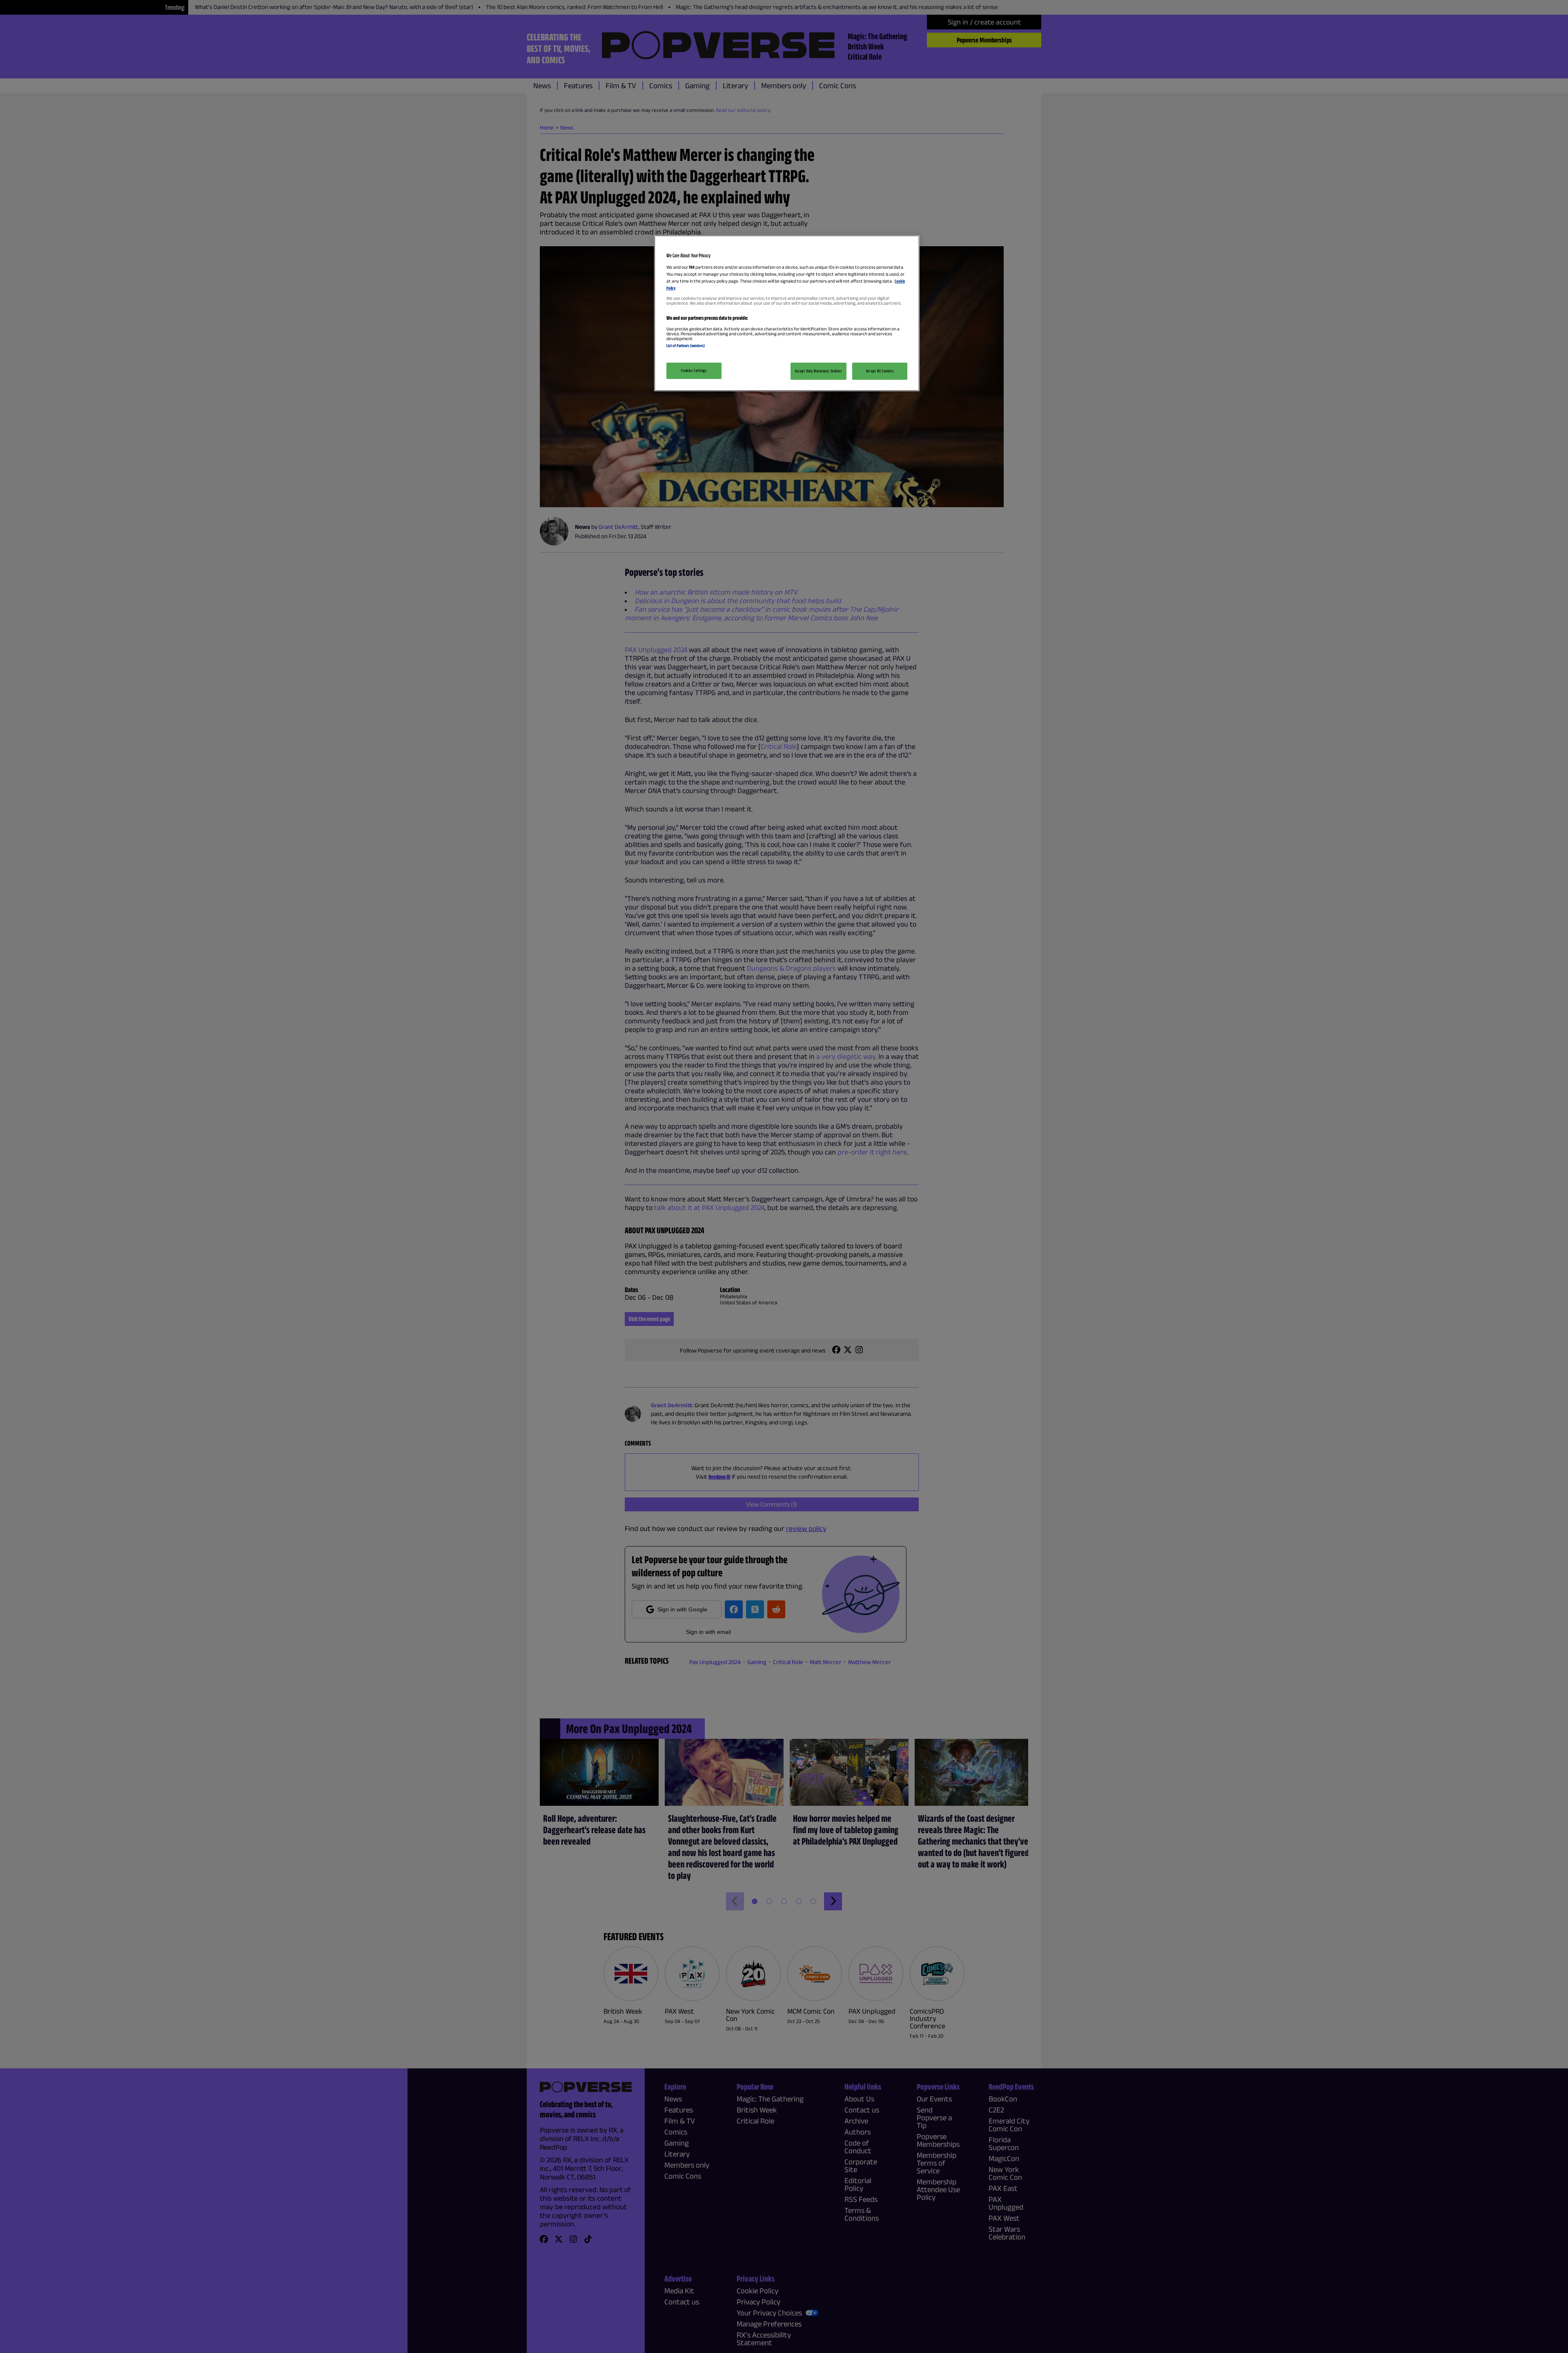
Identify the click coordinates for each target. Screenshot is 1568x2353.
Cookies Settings (694, 370)
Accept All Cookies (880, 371)
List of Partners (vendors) (686, 345)
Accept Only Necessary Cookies (819, 371)
